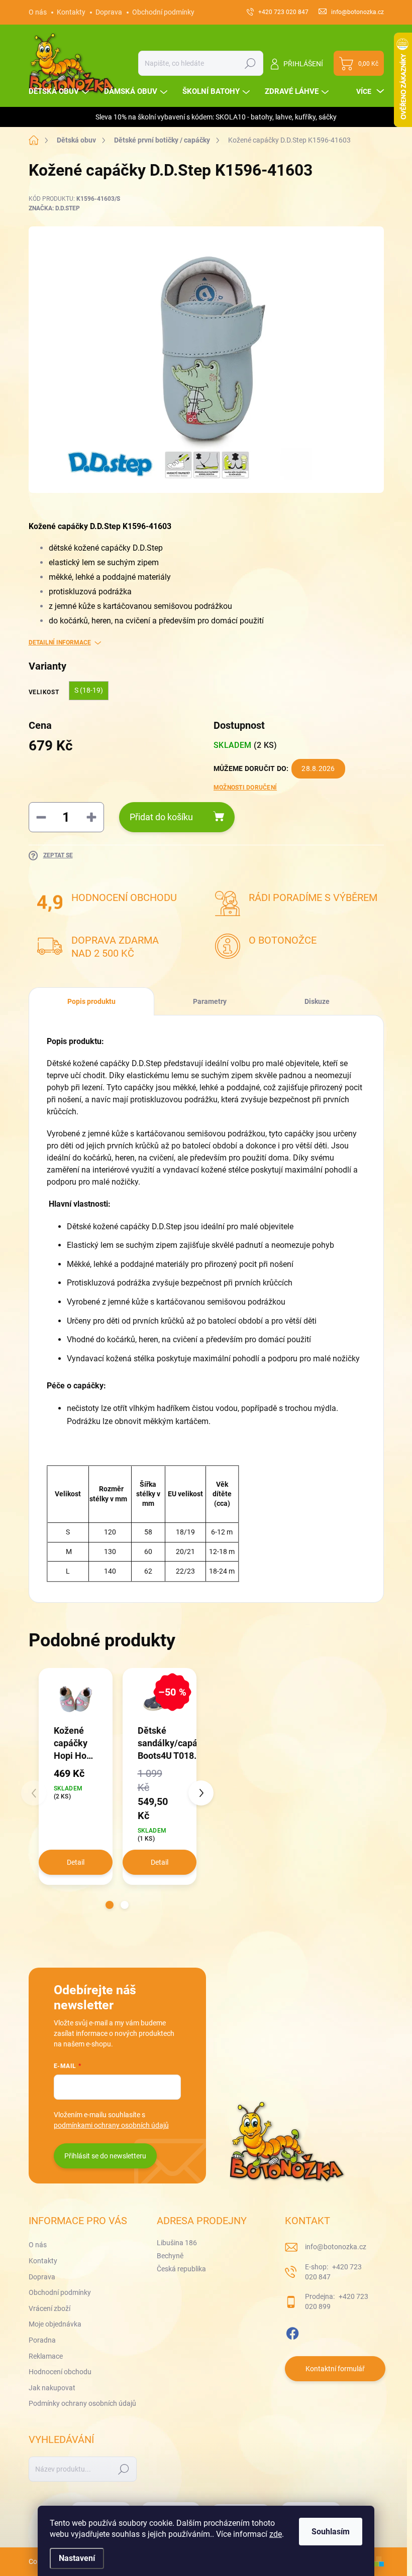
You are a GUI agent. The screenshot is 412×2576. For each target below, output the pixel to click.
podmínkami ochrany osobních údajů (111, 2125)
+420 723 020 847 (333, 2272)
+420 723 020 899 (337, 2301)
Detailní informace (60, 642)
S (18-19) (89, 690)
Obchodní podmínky (163, 12)
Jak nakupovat (52, 2388)
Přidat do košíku (161, 817)
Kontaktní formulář (335, 2369)
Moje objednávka (55, 2324)
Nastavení (77, 2558)
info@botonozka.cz (336, 2247)
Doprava (109, 12)
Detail (76, 1862)
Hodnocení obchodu (60, 2372)
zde (276, 2534)
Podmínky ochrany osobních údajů (82, 2403)
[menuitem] (60, 92)
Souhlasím (331, 2532)
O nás (38, 12)
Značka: (54, 208)
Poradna (42, 2340)
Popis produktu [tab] (91, 1001)
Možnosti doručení (245, 788)
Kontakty (71, 12)
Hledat (250, 63)
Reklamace (46, 2356)
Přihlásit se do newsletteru (105, 2156)
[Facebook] (292, 2332)
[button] (110, 1905)
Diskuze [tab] (317, 1001)
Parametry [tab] (210, 1001)
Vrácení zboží (49, 2308)
